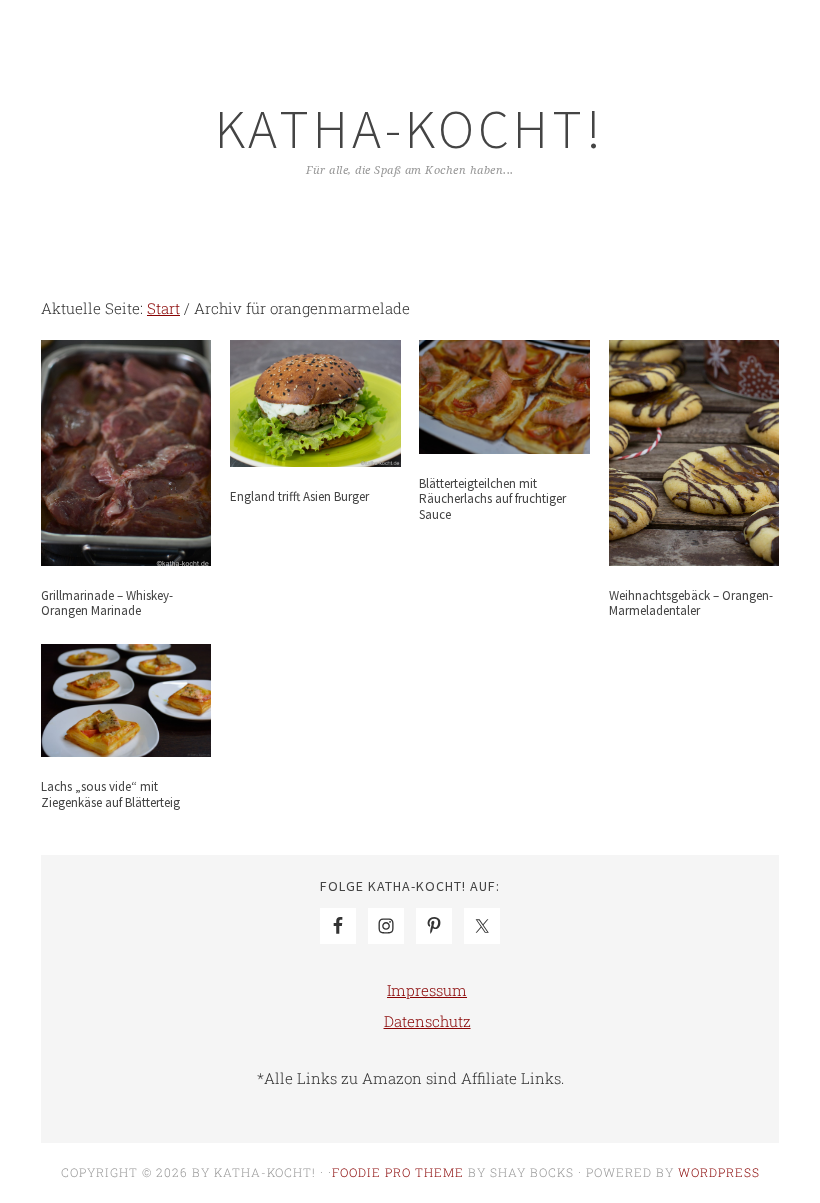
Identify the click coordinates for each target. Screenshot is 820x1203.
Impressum (427, 990)
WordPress (719, 1172)
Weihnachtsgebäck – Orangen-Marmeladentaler (691, 603)
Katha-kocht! (410, 128)
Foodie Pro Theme (398, 1172)
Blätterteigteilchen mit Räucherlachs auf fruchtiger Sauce (492, 499)
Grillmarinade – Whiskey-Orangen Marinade (107, 603)
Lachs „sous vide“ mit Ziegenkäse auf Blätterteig (110, 794)
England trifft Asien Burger (299, 496)
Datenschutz (427, 1021)
